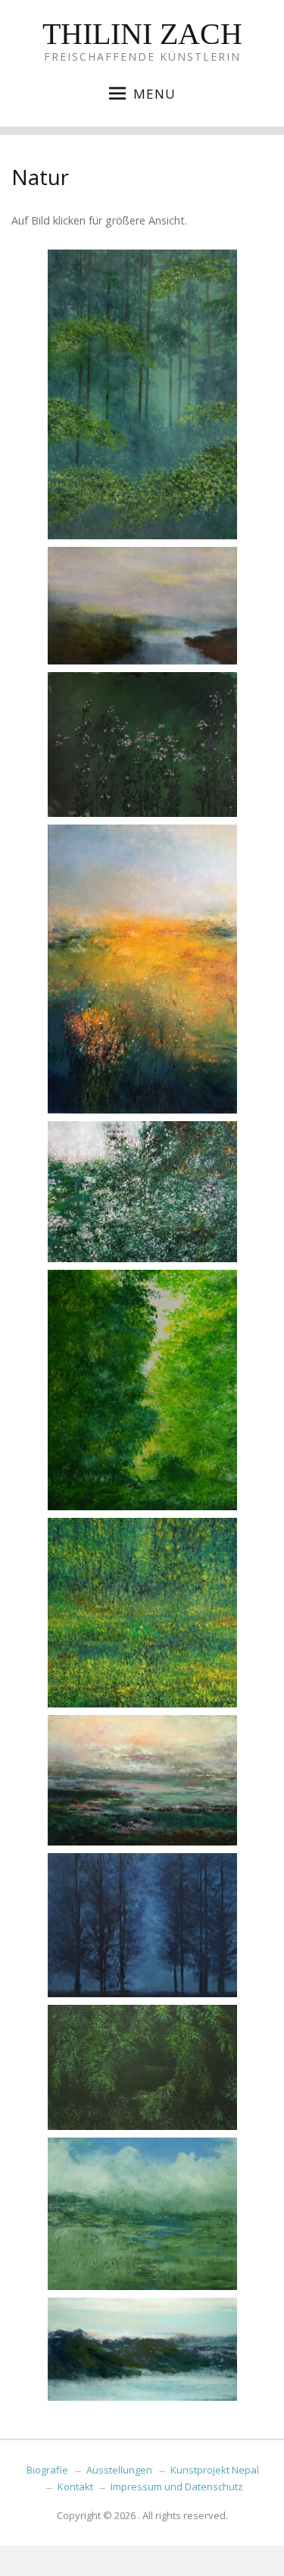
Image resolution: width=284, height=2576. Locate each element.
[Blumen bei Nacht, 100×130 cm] (142, 745)
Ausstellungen (119, 2470)
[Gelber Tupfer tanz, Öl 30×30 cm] (142, 1613)
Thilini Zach (142, 34)
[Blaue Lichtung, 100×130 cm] (142, 1925)
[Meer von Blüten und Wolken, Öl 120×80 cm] (142, 969)
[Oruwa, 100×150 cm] (142, 2067)
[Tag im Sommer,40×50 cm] (142, 2214)
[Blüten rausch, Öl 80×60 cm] (142, 1192)
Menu (154, 94)
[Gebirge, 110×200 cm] (142, 2349)
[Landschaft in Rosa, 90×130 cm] (142, 1780)
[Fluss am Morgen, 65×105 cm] (142, 606)
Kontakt (75, 2486)
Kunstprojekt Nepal (215, 2470)
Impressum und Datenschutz (177, 2486)
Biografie (47, 2470)
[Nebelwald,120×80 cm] (142, 394)
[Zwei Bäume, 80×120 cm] (142, 1390)
